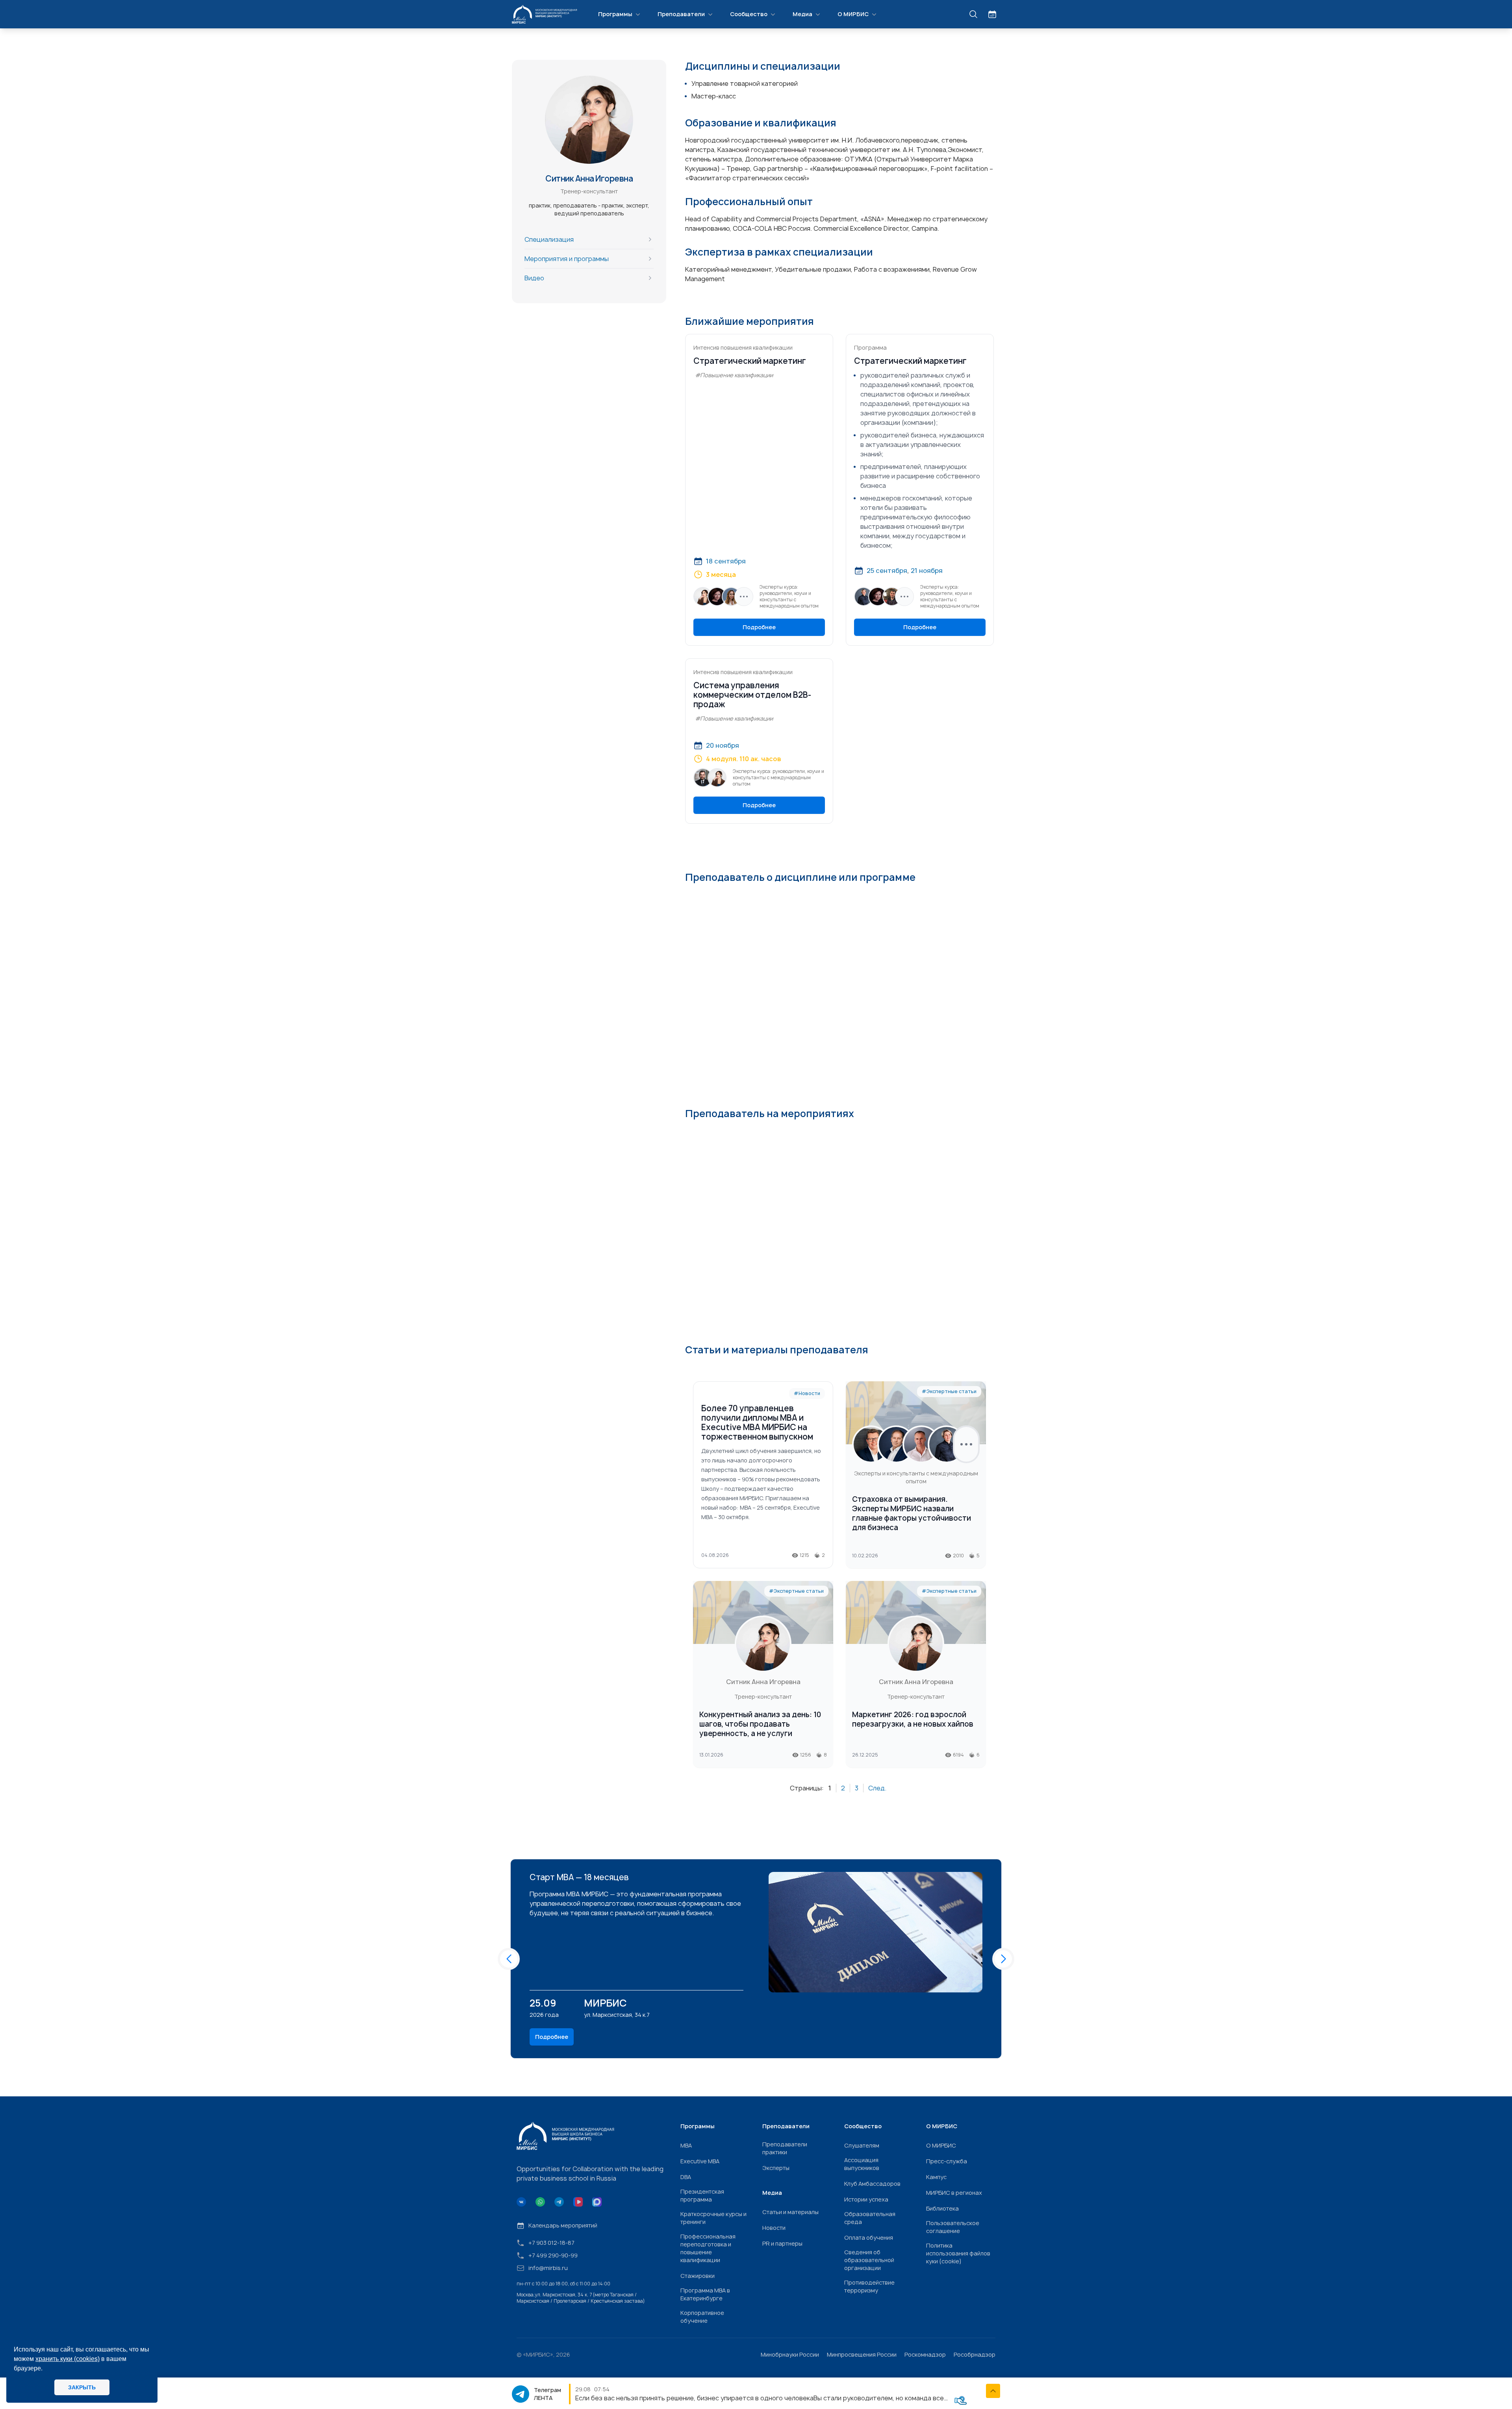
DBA (686, 2177)
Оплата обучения (869, 2238)
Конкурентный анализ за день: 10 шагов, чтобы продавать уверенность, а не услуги (760, 1724)
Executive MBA (700, 2161)
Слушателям (862, 2145)
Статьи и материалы (790, 2212)
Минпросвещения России (862, 2354)
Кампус (936, 2177)
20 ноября (723, 745)
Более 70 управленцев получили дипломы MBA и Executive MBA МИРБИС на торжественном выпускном (757, 1422)
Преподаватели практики (785, 2148)
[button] (509, 1959)
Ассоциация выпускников (862, 2164)
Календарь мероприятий (563, 2225)
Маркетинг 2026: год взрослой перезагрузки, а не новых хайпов (913, 1719)
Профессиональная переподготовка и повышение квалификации (708, 2248)
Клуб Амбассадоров (872, 2184)
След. (877, 1788)
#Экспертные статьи (949, 1391)
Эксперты (776, 2168)
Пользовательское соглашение (953, 2227)
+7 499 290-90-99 (553, 2255)
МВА (686, 2145)
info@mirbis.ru (548, 2268)
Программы (615, 14)
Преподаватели (681, 14)
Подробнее (759, 627)
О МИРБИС (853, 14)
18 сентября (726, 561)
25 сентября (887, 571)
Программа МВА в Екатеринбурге (705, 2294)
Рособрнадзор (975, 2354)
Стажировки (698, 2276)
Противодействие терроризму (869, 2286)
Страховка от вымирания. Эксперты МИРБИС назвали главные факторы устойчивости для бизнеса (912, 1513)
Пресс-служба (947, 2161)
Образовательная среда (870, 2218)
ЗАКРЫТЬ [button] (82, 2387)
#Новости (807, 1393)
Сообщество (749, 14)
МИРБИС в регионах (954, 2193)
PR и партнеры (782, 2243)
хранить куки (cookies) (68, 2359)
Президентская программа (702, 2195)
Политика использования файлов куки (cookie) (958, 2253)
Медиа (802, 14)
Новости (774, 2228)
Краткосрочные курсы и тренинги (713, 2218)
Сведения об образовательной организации (869, 2260)
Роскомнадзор (925, 2354)
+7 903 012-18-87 (551, 2243)
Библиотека (942, 2208)
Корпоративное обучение (702, 2317)
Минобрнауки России (790, 2354)
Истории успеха (866, 2199)
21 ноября (927, 571)
